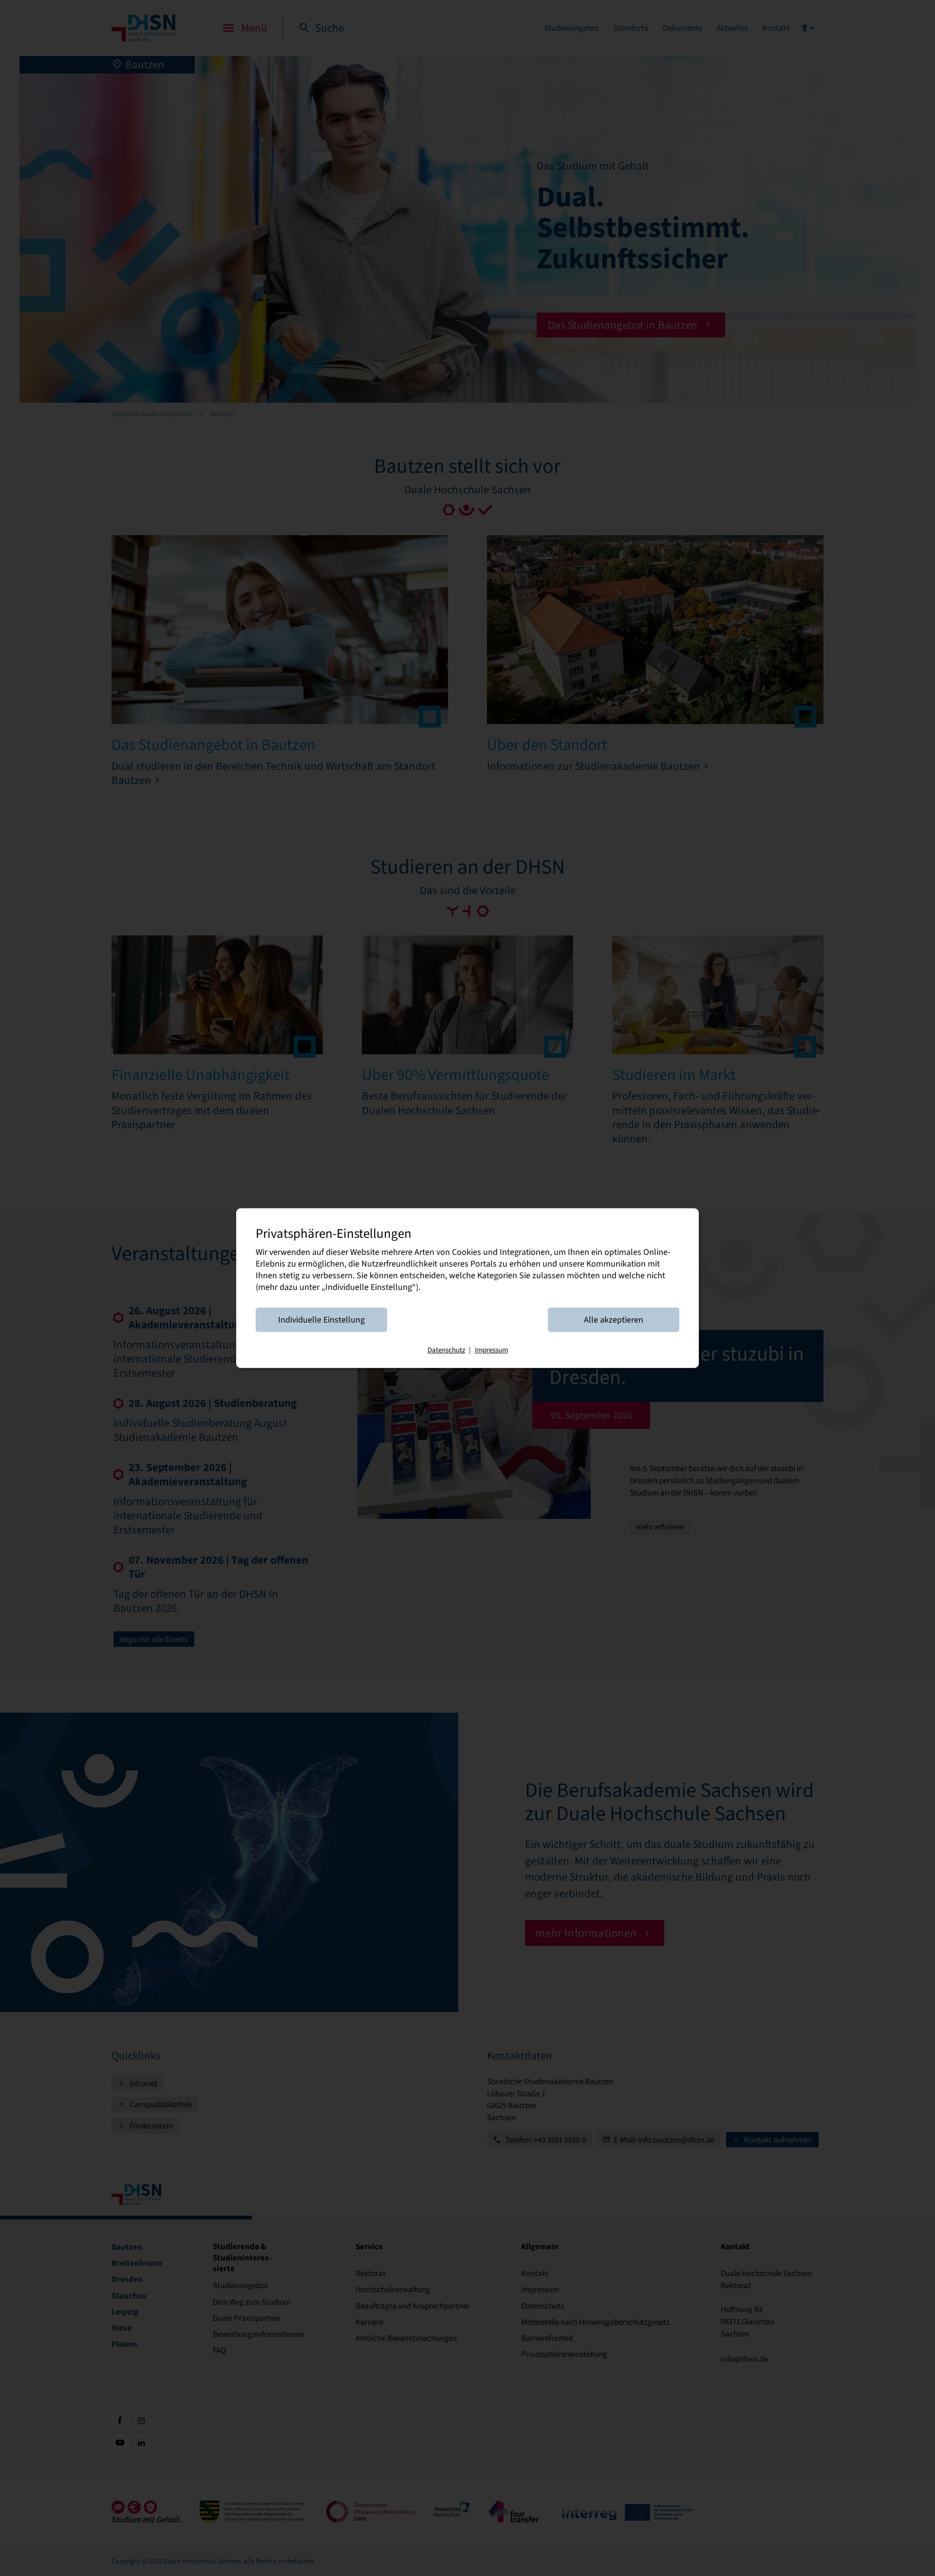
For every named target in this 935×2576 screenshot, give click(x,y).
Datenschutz (446, 1350)
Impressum (491, 1350)
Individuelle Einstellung (321, 1320)
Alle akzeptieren (614, 1320)
